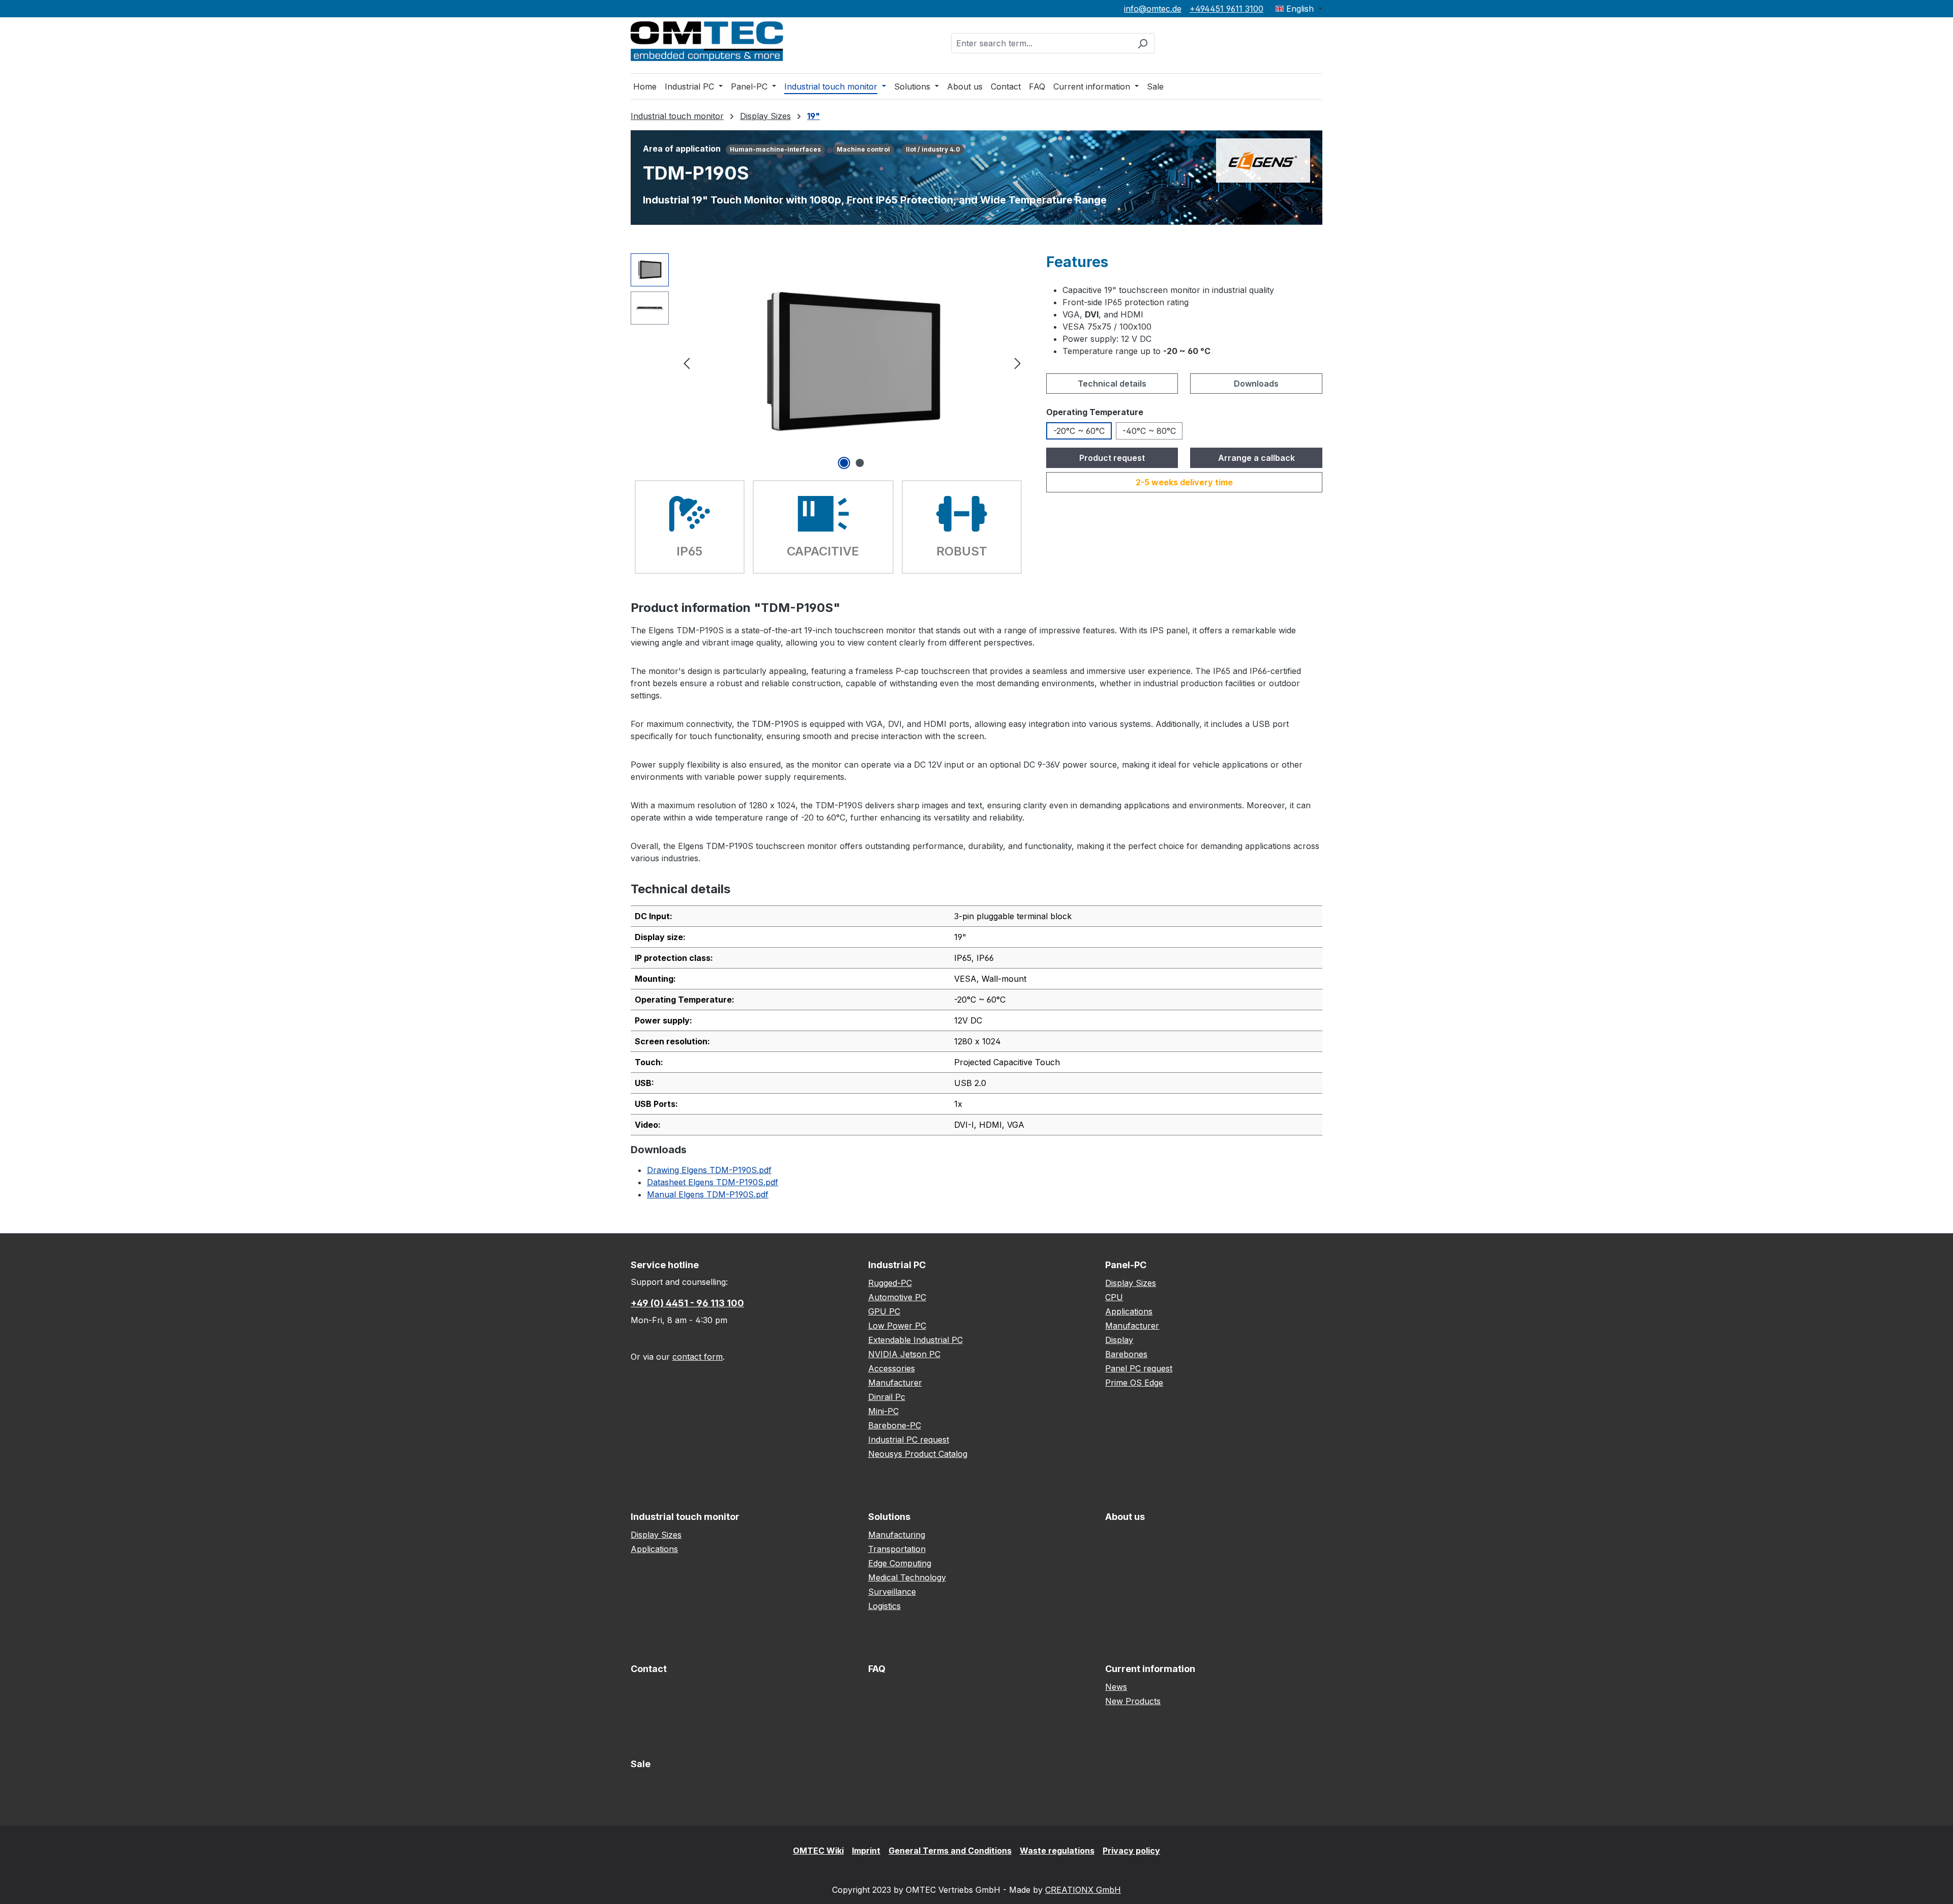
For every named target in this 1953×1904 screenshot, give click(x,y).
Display (1119, 1340)
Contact (649, 1669)
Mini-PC (883, 1411)
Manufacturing (897, 1535)
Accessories (892, 1368)
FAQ (877, 1669)
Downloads (1256, 384)
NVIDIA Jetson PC (904, 1354)
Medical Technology (907, 1577)
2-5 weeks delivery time (1184, 482)
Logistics (884, 1606)
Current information (1150, 1669)
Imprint (866, 1851)
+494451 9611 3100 (1226, 9)
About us (1125, 1517)
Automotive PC (897, 1297)
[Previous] (687, 362)
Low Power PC (897, 1326)
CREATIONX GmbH (1083, 1890)
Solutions (889, 1517)
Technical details (1112, 384)
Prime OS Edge (1134, 1383)
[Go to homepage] (707, 41)
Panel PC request (1139, 1368)
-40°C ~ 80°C (1149, 431)
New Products (1133, 1701)
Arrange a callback (1256, 458)
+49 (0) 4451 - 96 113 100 (687, 1303)
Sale (641, 1764)
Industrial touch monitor (685, 1517)
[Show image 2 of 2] (860, 463)
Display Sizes (1131, 1283)
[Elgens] (1263, 160)
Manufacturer (895, 1383)
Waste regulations (1057, 1851)
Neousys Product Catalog (918, 1454)
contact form (698, 1357)
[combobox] (1041, 43)
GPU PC (884, 1311)
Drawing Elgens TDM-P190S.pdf (709, 1170)
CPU (1114, 1297)
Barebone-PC (895, 1425)
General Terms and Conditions (950, 1851)
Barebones (1126, 1354)
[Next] (1018, 362)
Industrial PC (897, 1265)
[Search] (1143, 43)
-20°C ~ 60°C (1079, 431)
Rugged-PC (890, 1283)
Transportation (897, 1549)
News (1116, 1687)
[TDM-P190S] (852, 362)
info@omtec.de (1153, 9)
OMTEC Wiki (818, 1851)
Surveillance (892, 1592)
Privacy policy (1131, 1851)
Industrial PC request (909, 1440)
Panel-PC (1126, 1265)
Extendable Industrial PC (915, 1340)
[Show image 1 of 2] (844, 463)
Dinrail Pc (887, 1397)
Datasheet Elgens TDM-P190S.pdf (713, 1182)
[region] (828, 363)
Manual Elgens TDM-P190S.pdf (708, 1194)
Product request (1112, 458)
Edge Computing (900, 1563)
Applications (1129, 1311)
